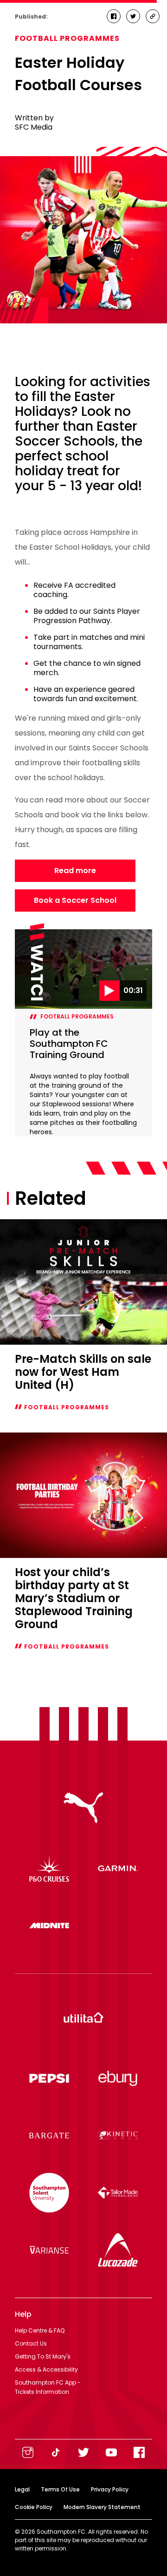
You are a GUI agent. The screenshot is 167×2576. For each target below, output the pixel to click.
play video (35, 934)
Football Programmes (67, 38)
